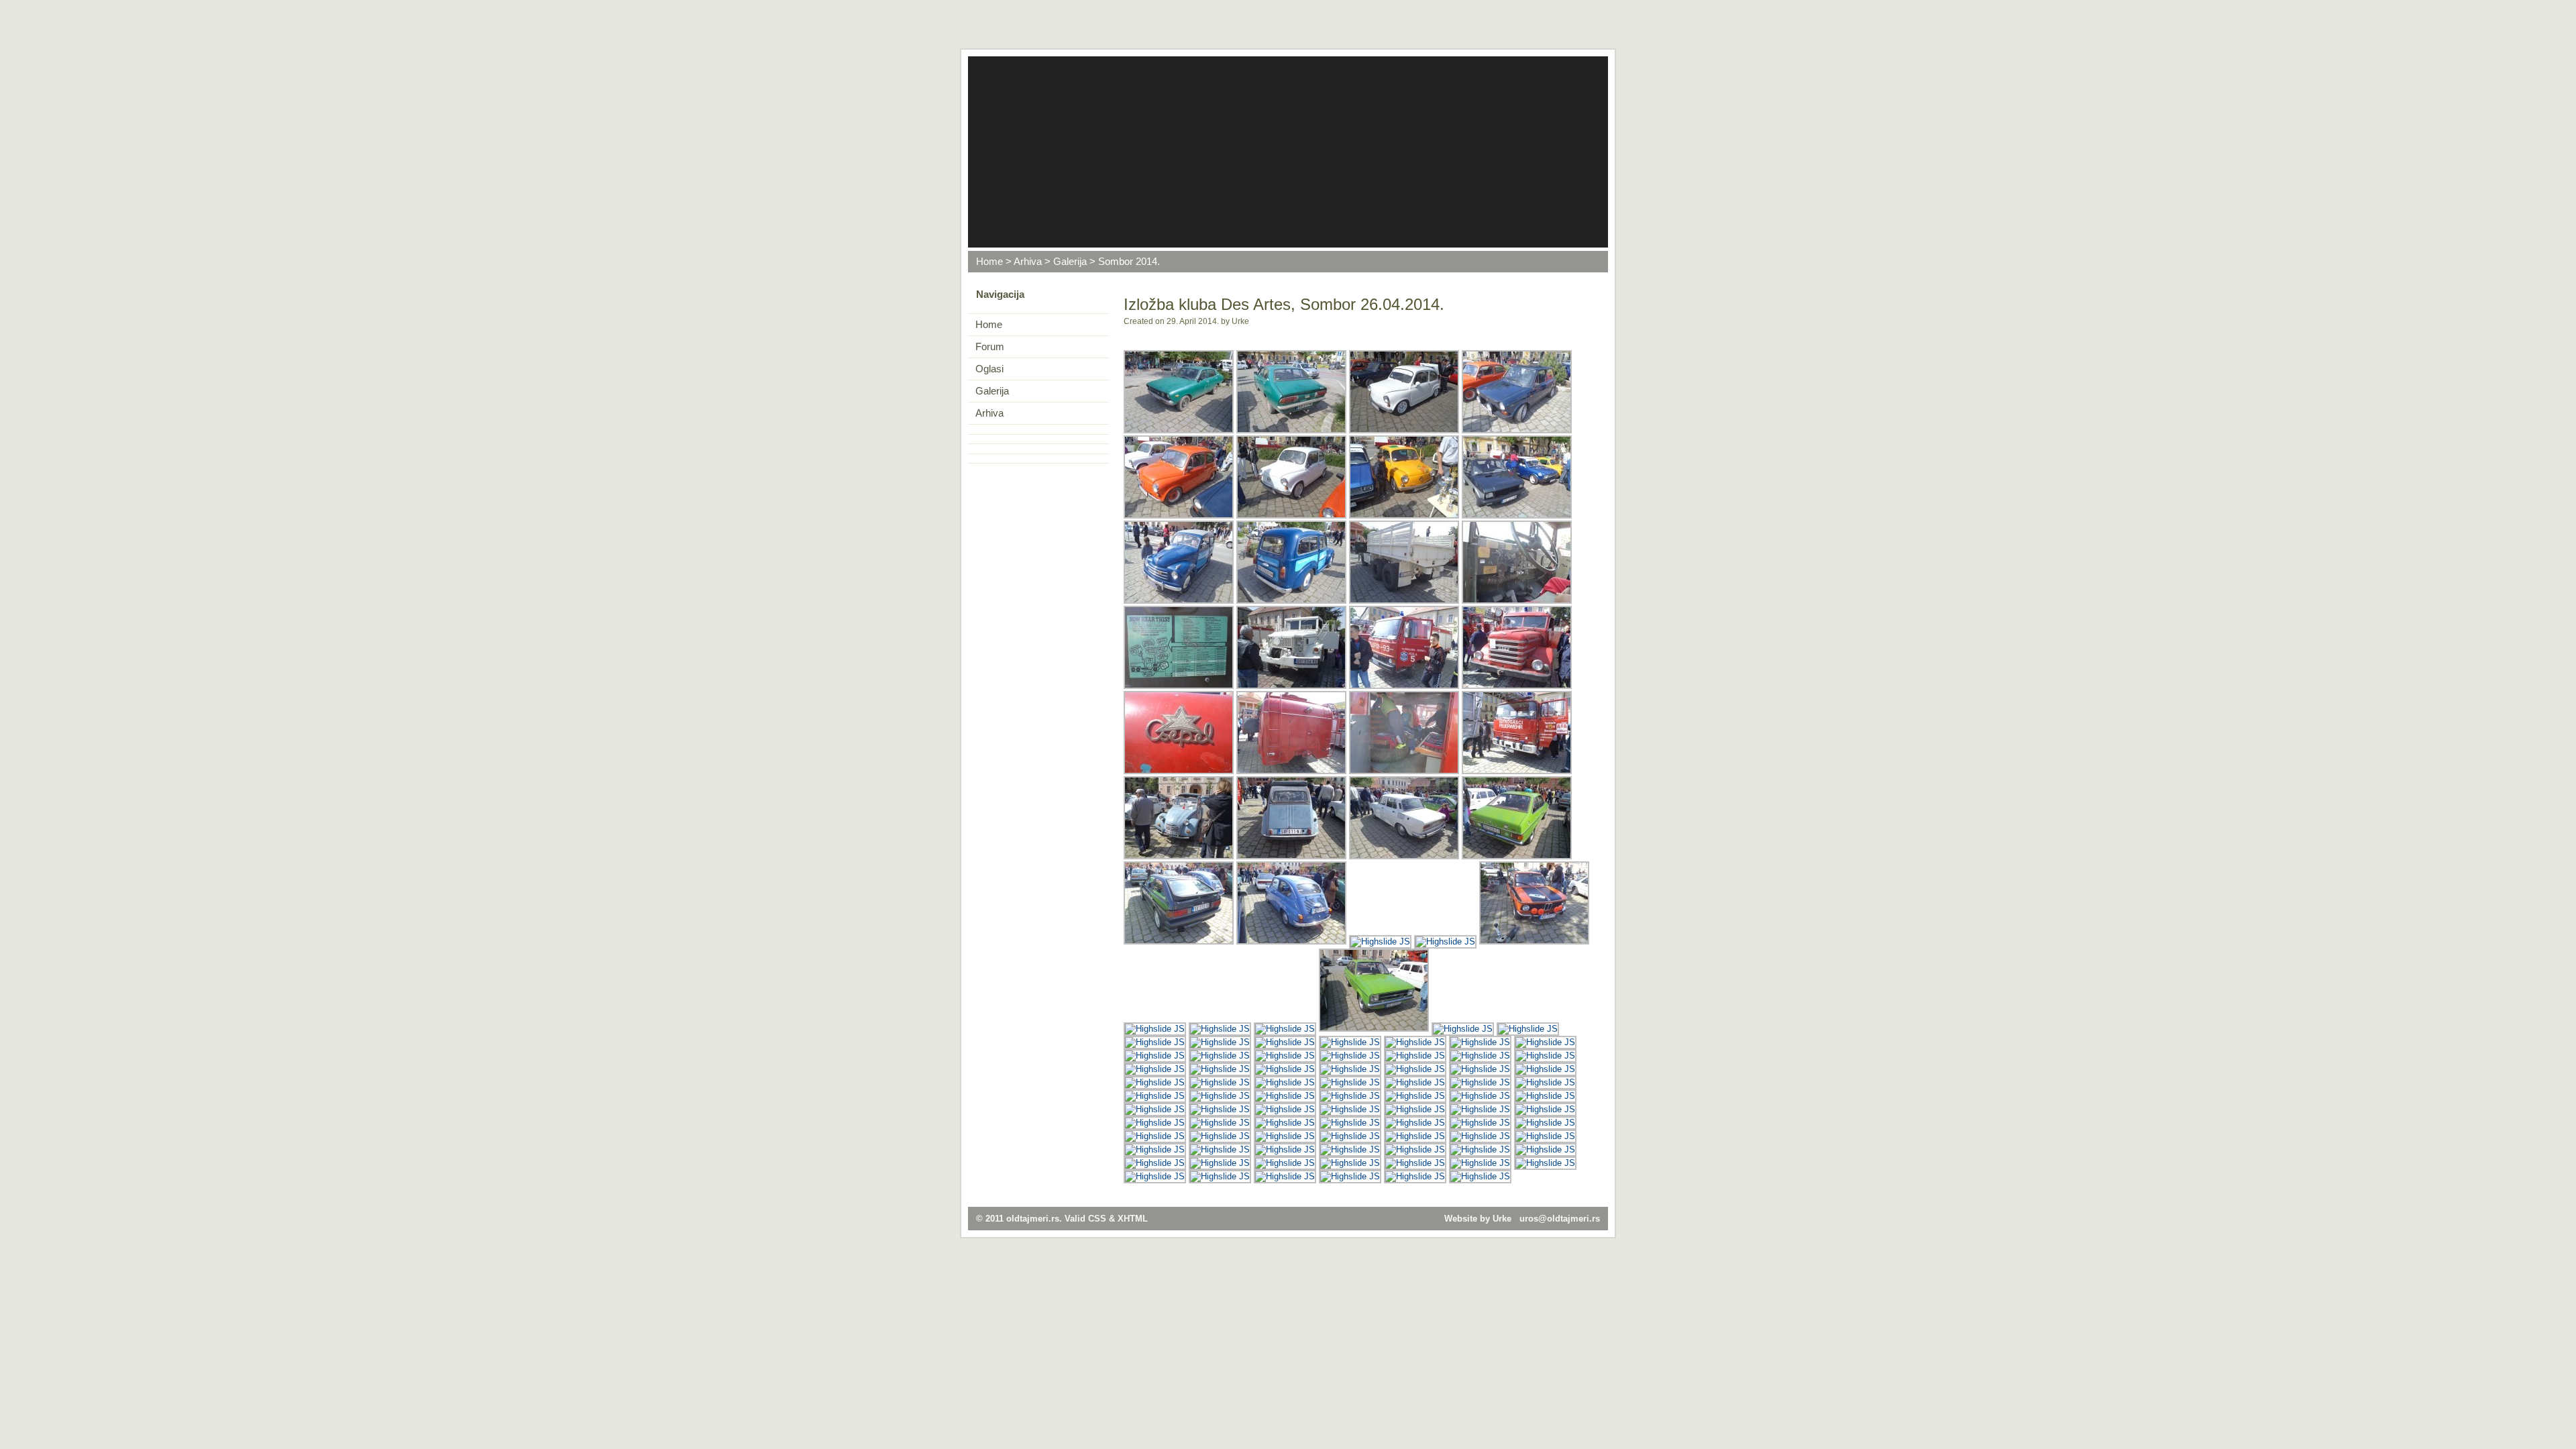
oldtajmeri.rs (1033, 1219)
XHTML (1133, 1219)
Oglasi (989, 369)
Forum (990, 347)
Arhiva (1028, 262)
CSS (1097, 1219)
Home (989, 262)
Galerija (1070, 262)
